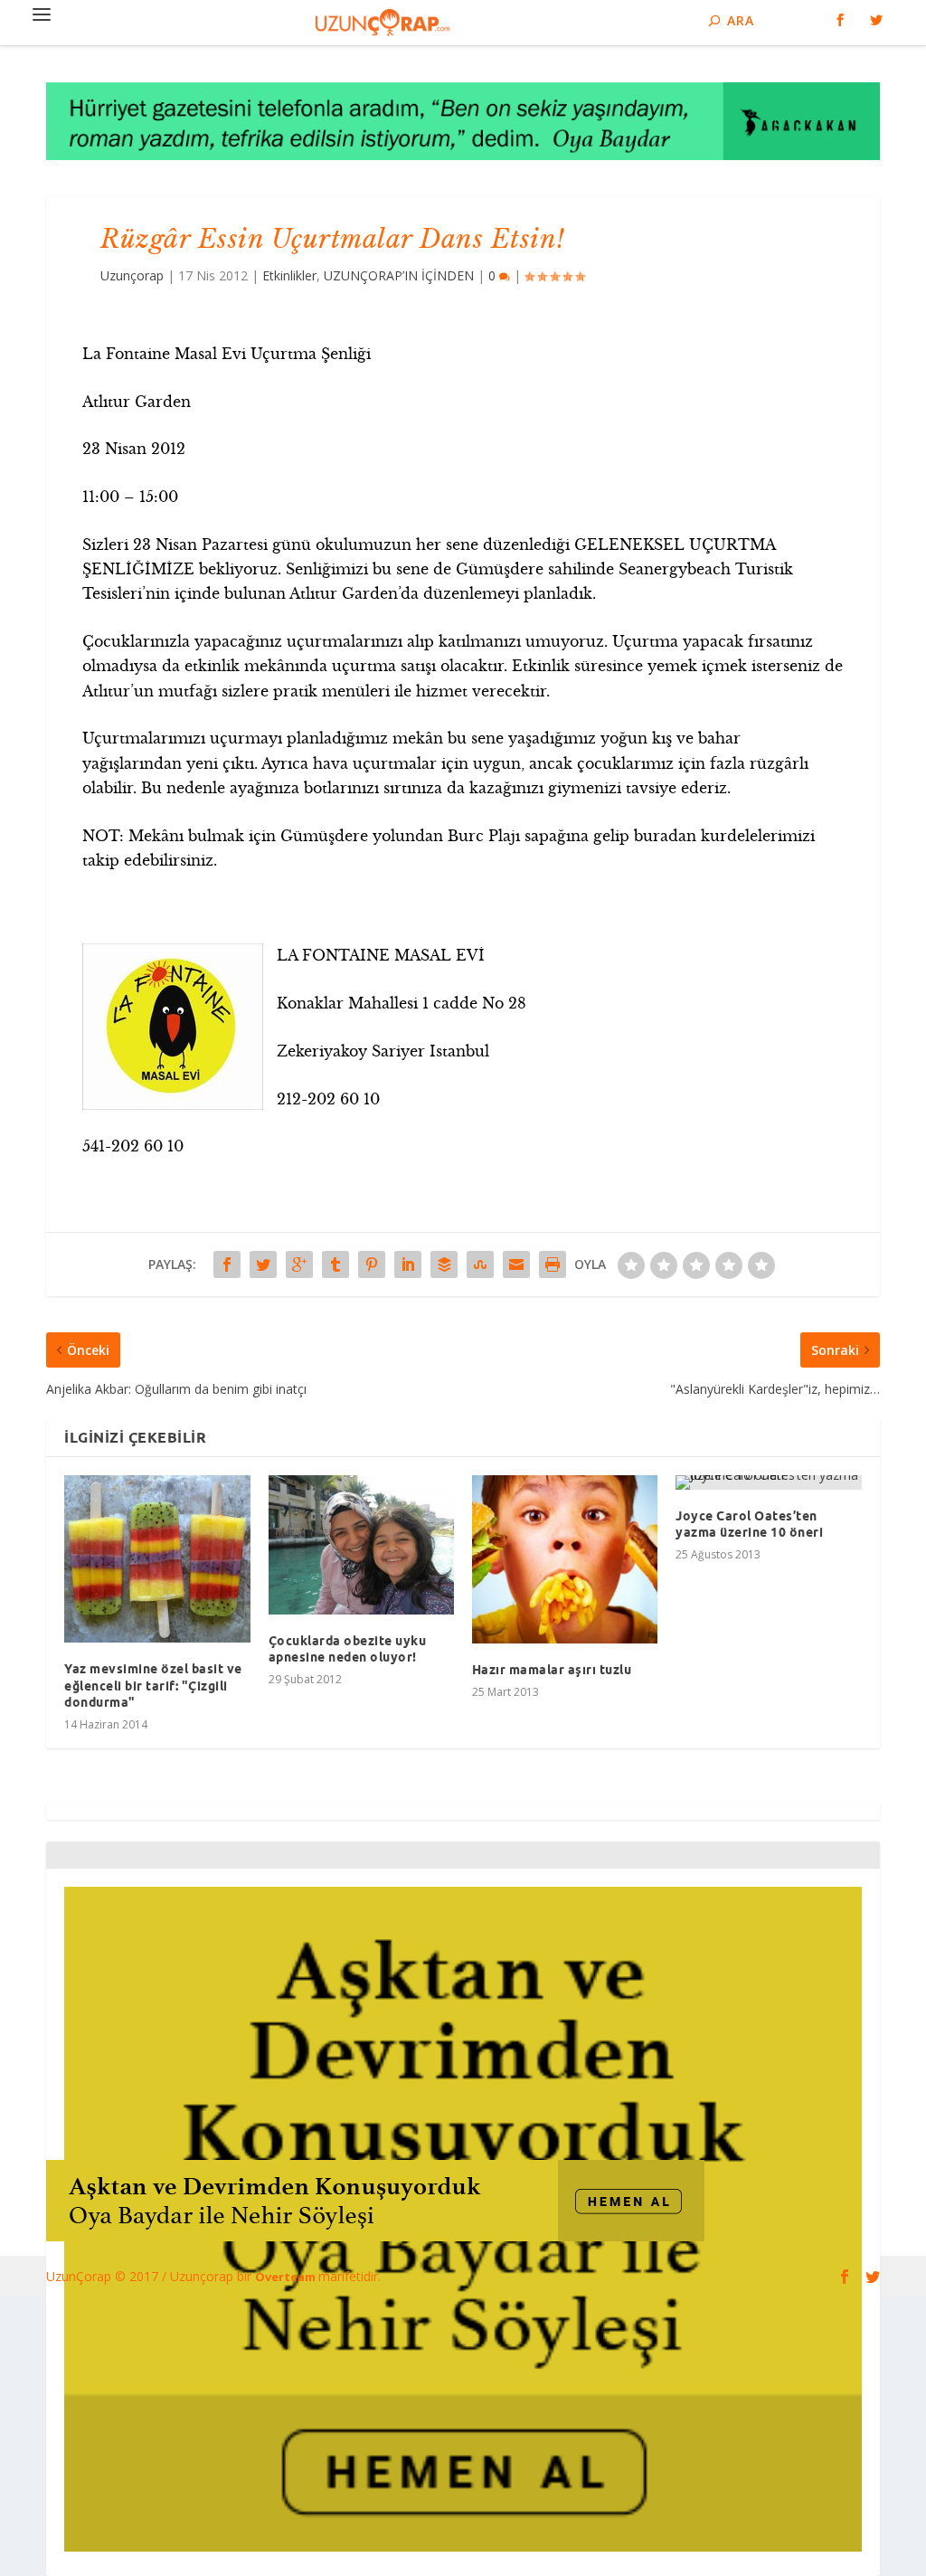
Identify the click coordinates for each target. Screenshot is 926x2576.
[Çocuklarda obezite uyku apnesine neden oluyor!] (361, 1545)
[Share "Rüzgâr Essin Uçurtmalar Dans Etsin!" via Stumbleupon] (480, 1264)
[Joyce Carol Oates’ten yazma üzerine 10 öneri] (768, 1482)
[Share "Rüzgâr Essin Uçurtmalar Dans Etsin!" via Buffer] (444, 1264)
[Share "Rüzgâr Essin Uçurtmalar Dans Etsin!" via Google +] (299, 1264)
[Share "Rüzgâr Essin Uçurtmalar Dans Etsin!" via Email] (516, 1264)
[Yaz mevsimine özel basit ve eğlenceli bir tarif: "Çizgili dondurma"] (157, 1559)
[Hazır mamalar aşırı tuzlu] (565, 1559)
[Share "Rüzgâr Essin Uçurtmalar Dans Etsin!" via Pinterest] (372, 1264)
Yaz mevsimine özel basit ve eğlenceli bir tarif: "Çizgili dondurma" (153, 1685)
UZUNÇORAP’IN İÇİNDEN (399, 275)
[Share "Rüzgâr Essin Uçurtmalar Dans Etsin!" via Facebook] (227, 1264)
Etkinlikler (289, 275)
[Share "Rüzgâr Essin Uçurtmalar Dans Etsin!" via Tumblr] (335, 1264)
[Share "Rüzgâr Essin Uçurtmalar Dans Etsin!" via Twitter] (263, 1264)
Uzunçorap (132, 275)
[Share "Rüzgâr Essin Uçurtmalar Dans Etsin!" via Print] (553, 1264)
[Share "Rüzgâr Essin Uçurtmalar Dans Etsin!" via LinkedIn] (408, 1264)
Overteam (287, 2277)
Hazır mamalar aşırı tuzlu (552, 1670)
